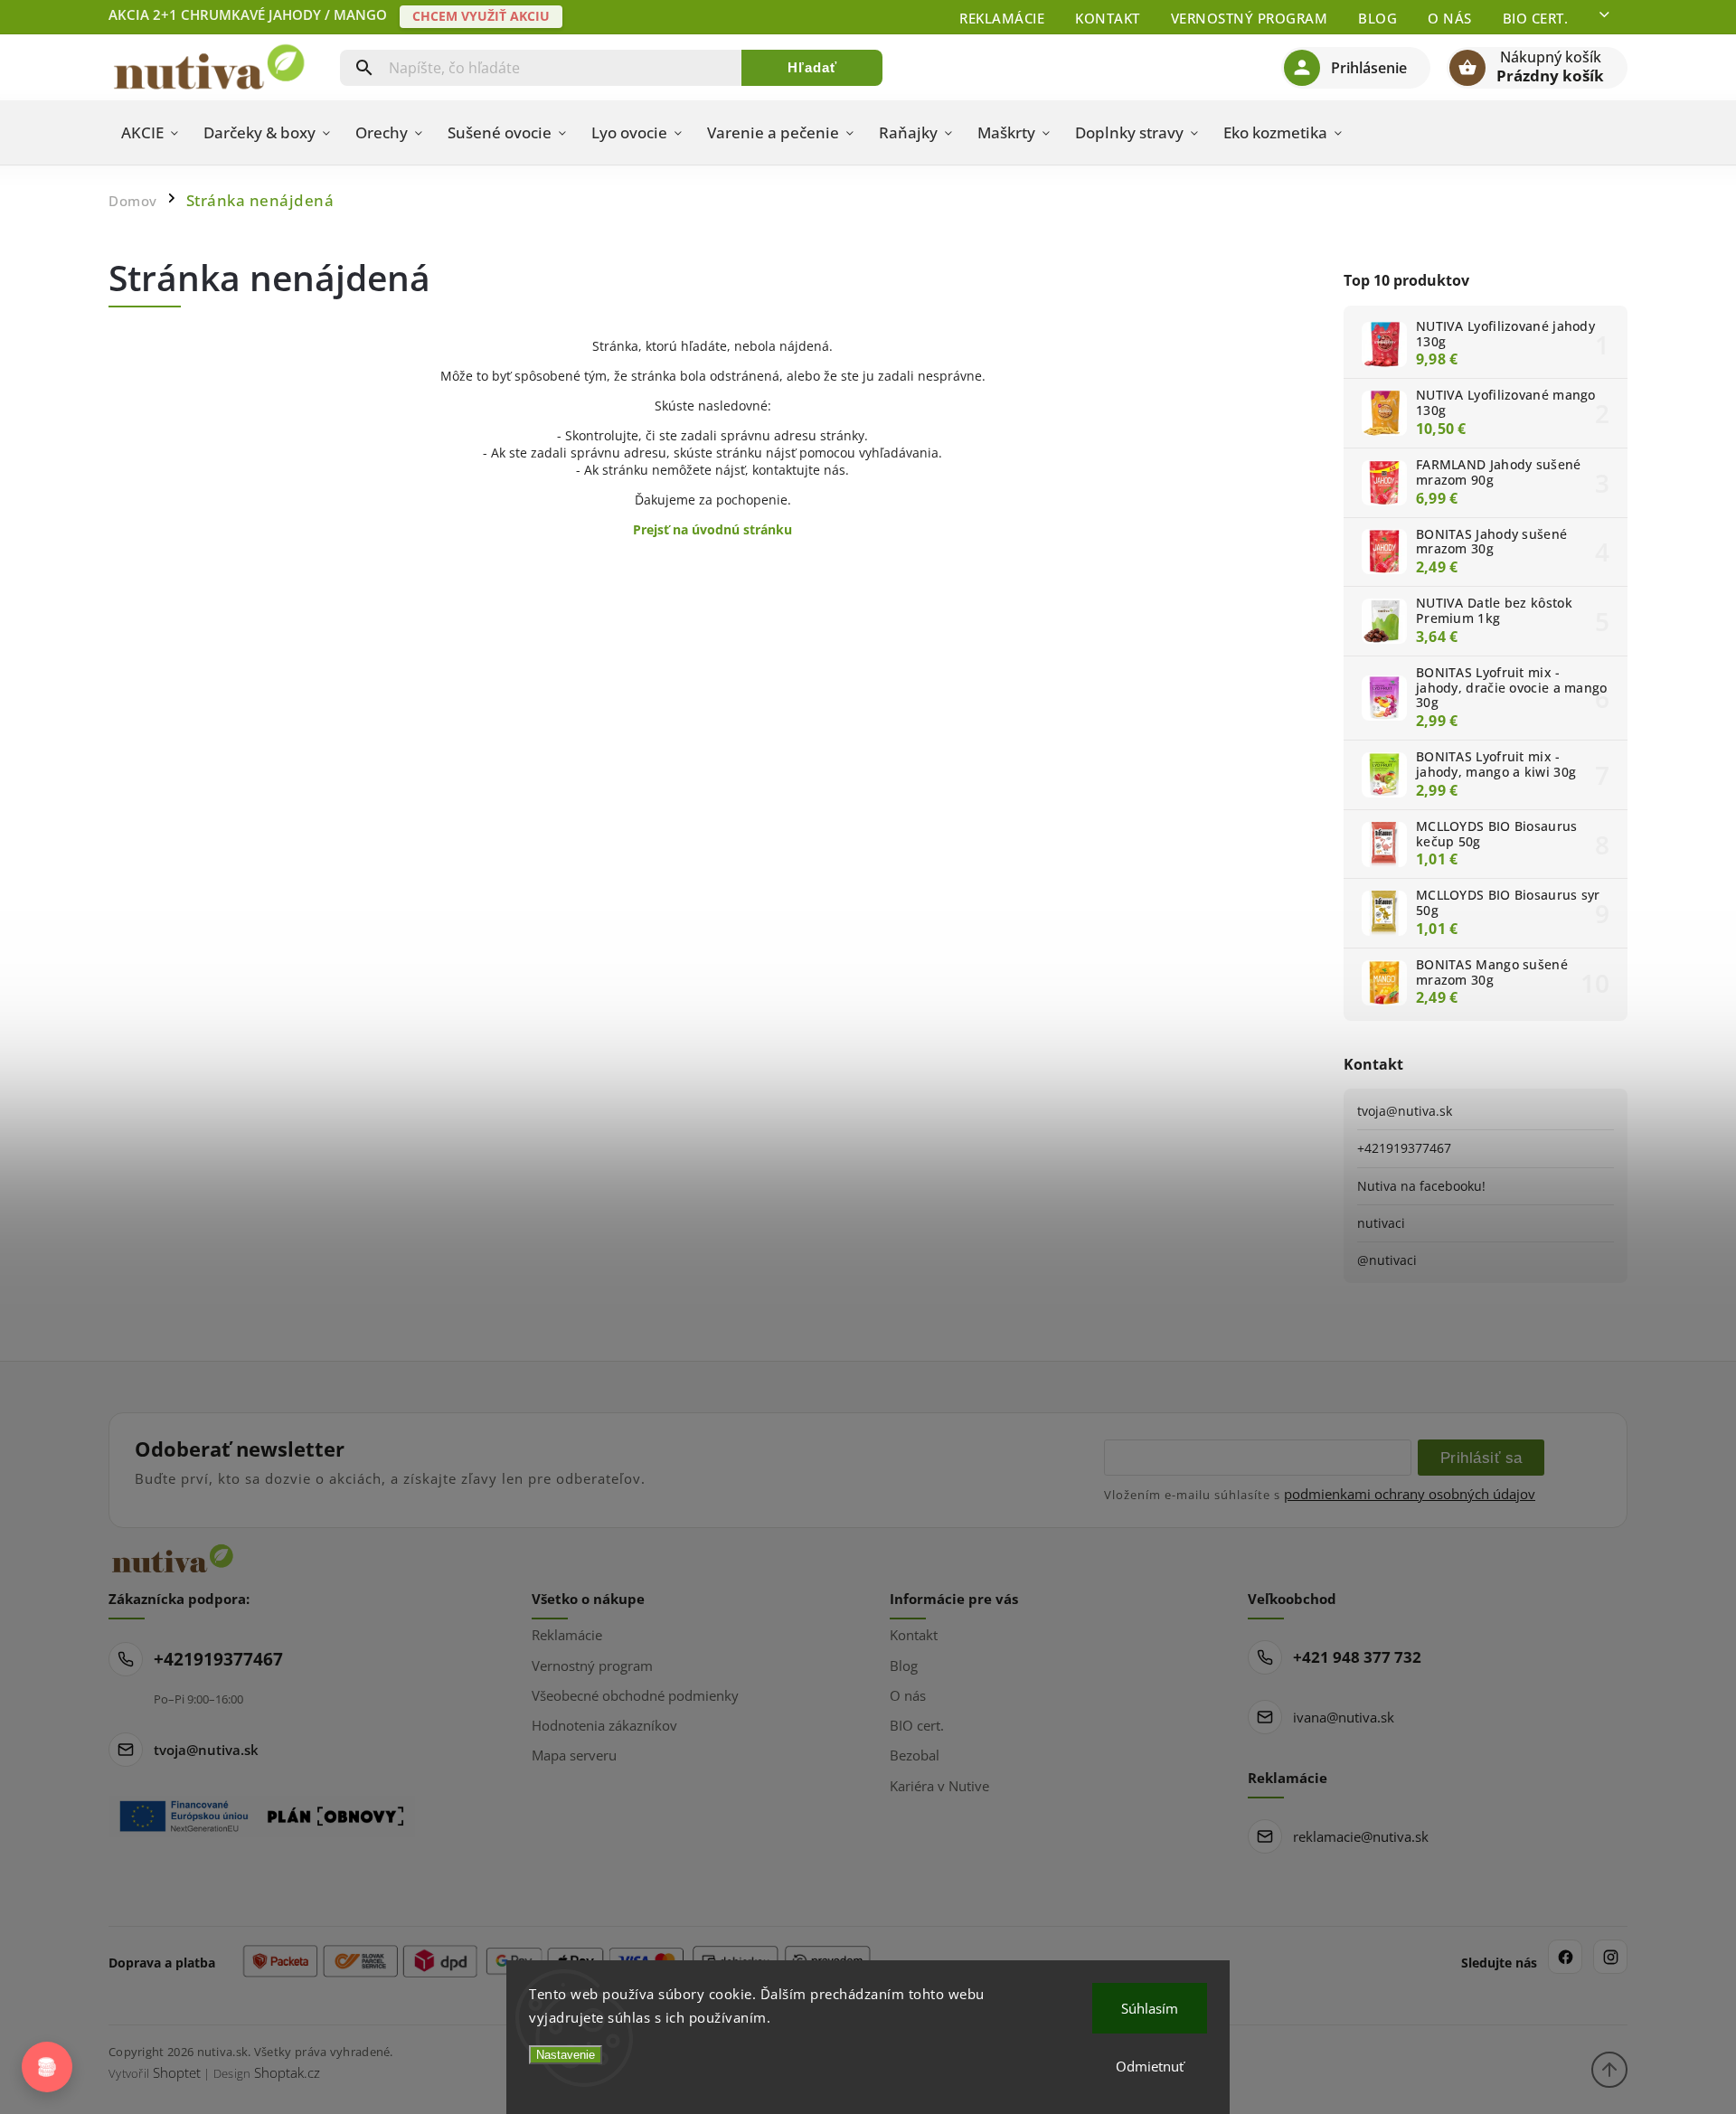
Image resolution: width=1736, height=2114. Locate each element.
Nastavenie (566, 2055)
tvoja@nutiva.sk (1405, 1111)
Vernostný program (1250, 18)
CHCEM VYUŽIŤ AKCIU (481, 16)
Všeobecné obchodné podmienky (635, 1695)
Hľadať (812, 67)
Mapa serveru (574, 1755)
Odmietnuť (1150, 2066)
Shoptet (177, 2072)
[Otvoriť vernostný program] (47, 2067)
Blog (1377, 18)
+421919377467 (1404, 1148)
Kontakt (1108, 18)
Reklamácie (1002, 18)
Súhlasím (1150, 2008)
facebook (1565, 1957)
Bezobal (915, 1755)
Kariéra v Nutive (939, 1786)
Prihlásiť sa (1481, 1458)
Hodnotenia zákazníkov (604, 1725)
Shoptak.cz (287, 2072)
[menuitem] (150, 133)
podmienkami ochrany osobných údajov (1410, 1494)
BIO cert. (1536, 18)
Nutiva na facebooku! (1421, 1186)
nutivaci (1381, 1223)
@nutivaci (1387, 1260)
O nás (1450, 18)
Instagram (1610, 1957)
